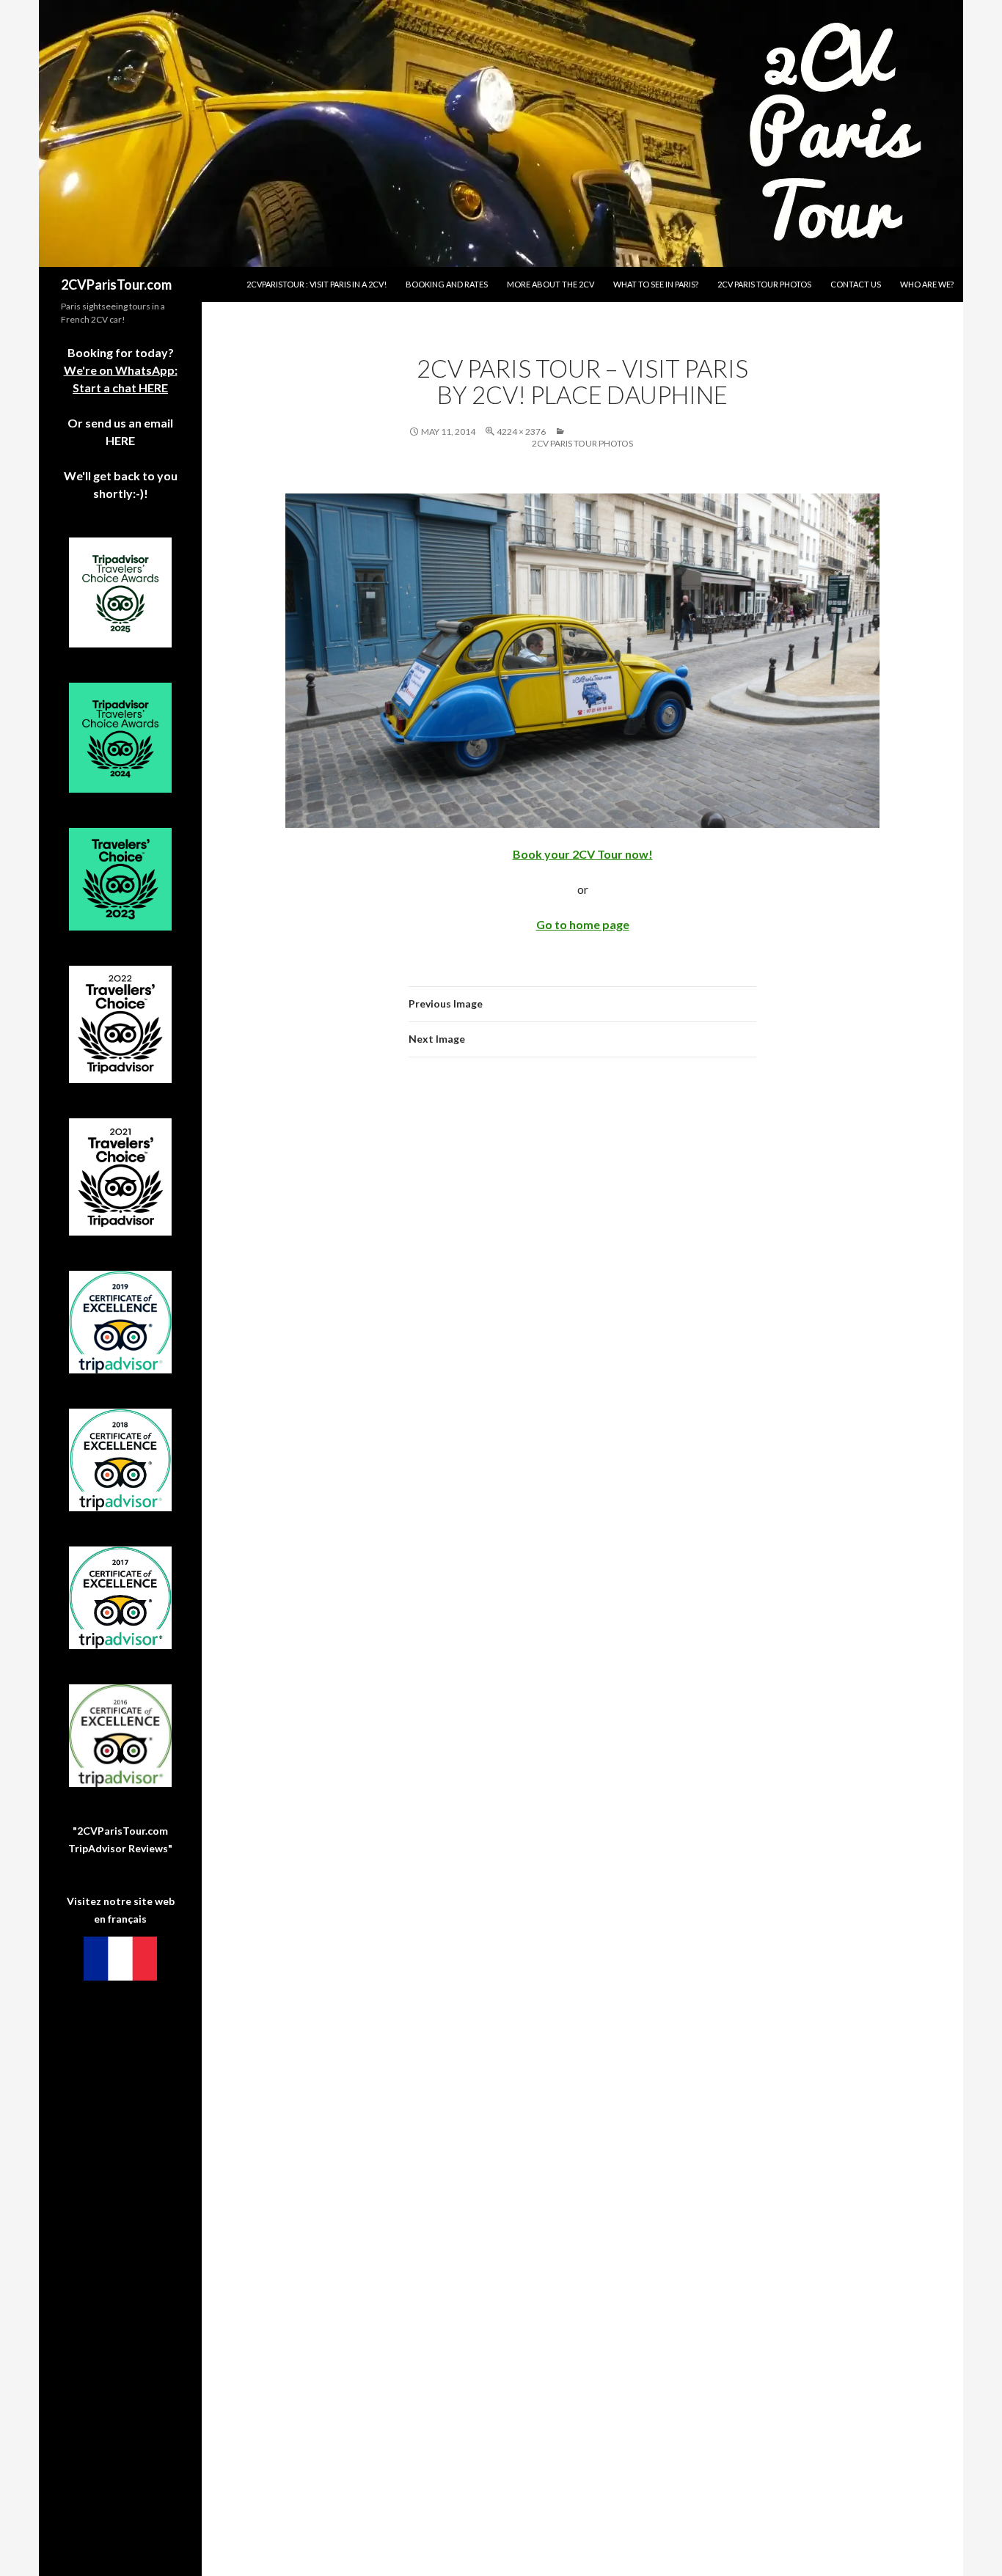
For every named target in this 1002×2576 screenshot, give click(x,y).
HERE (120, 440)
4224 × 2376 (521, 432)
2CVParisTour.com (116, 285)
